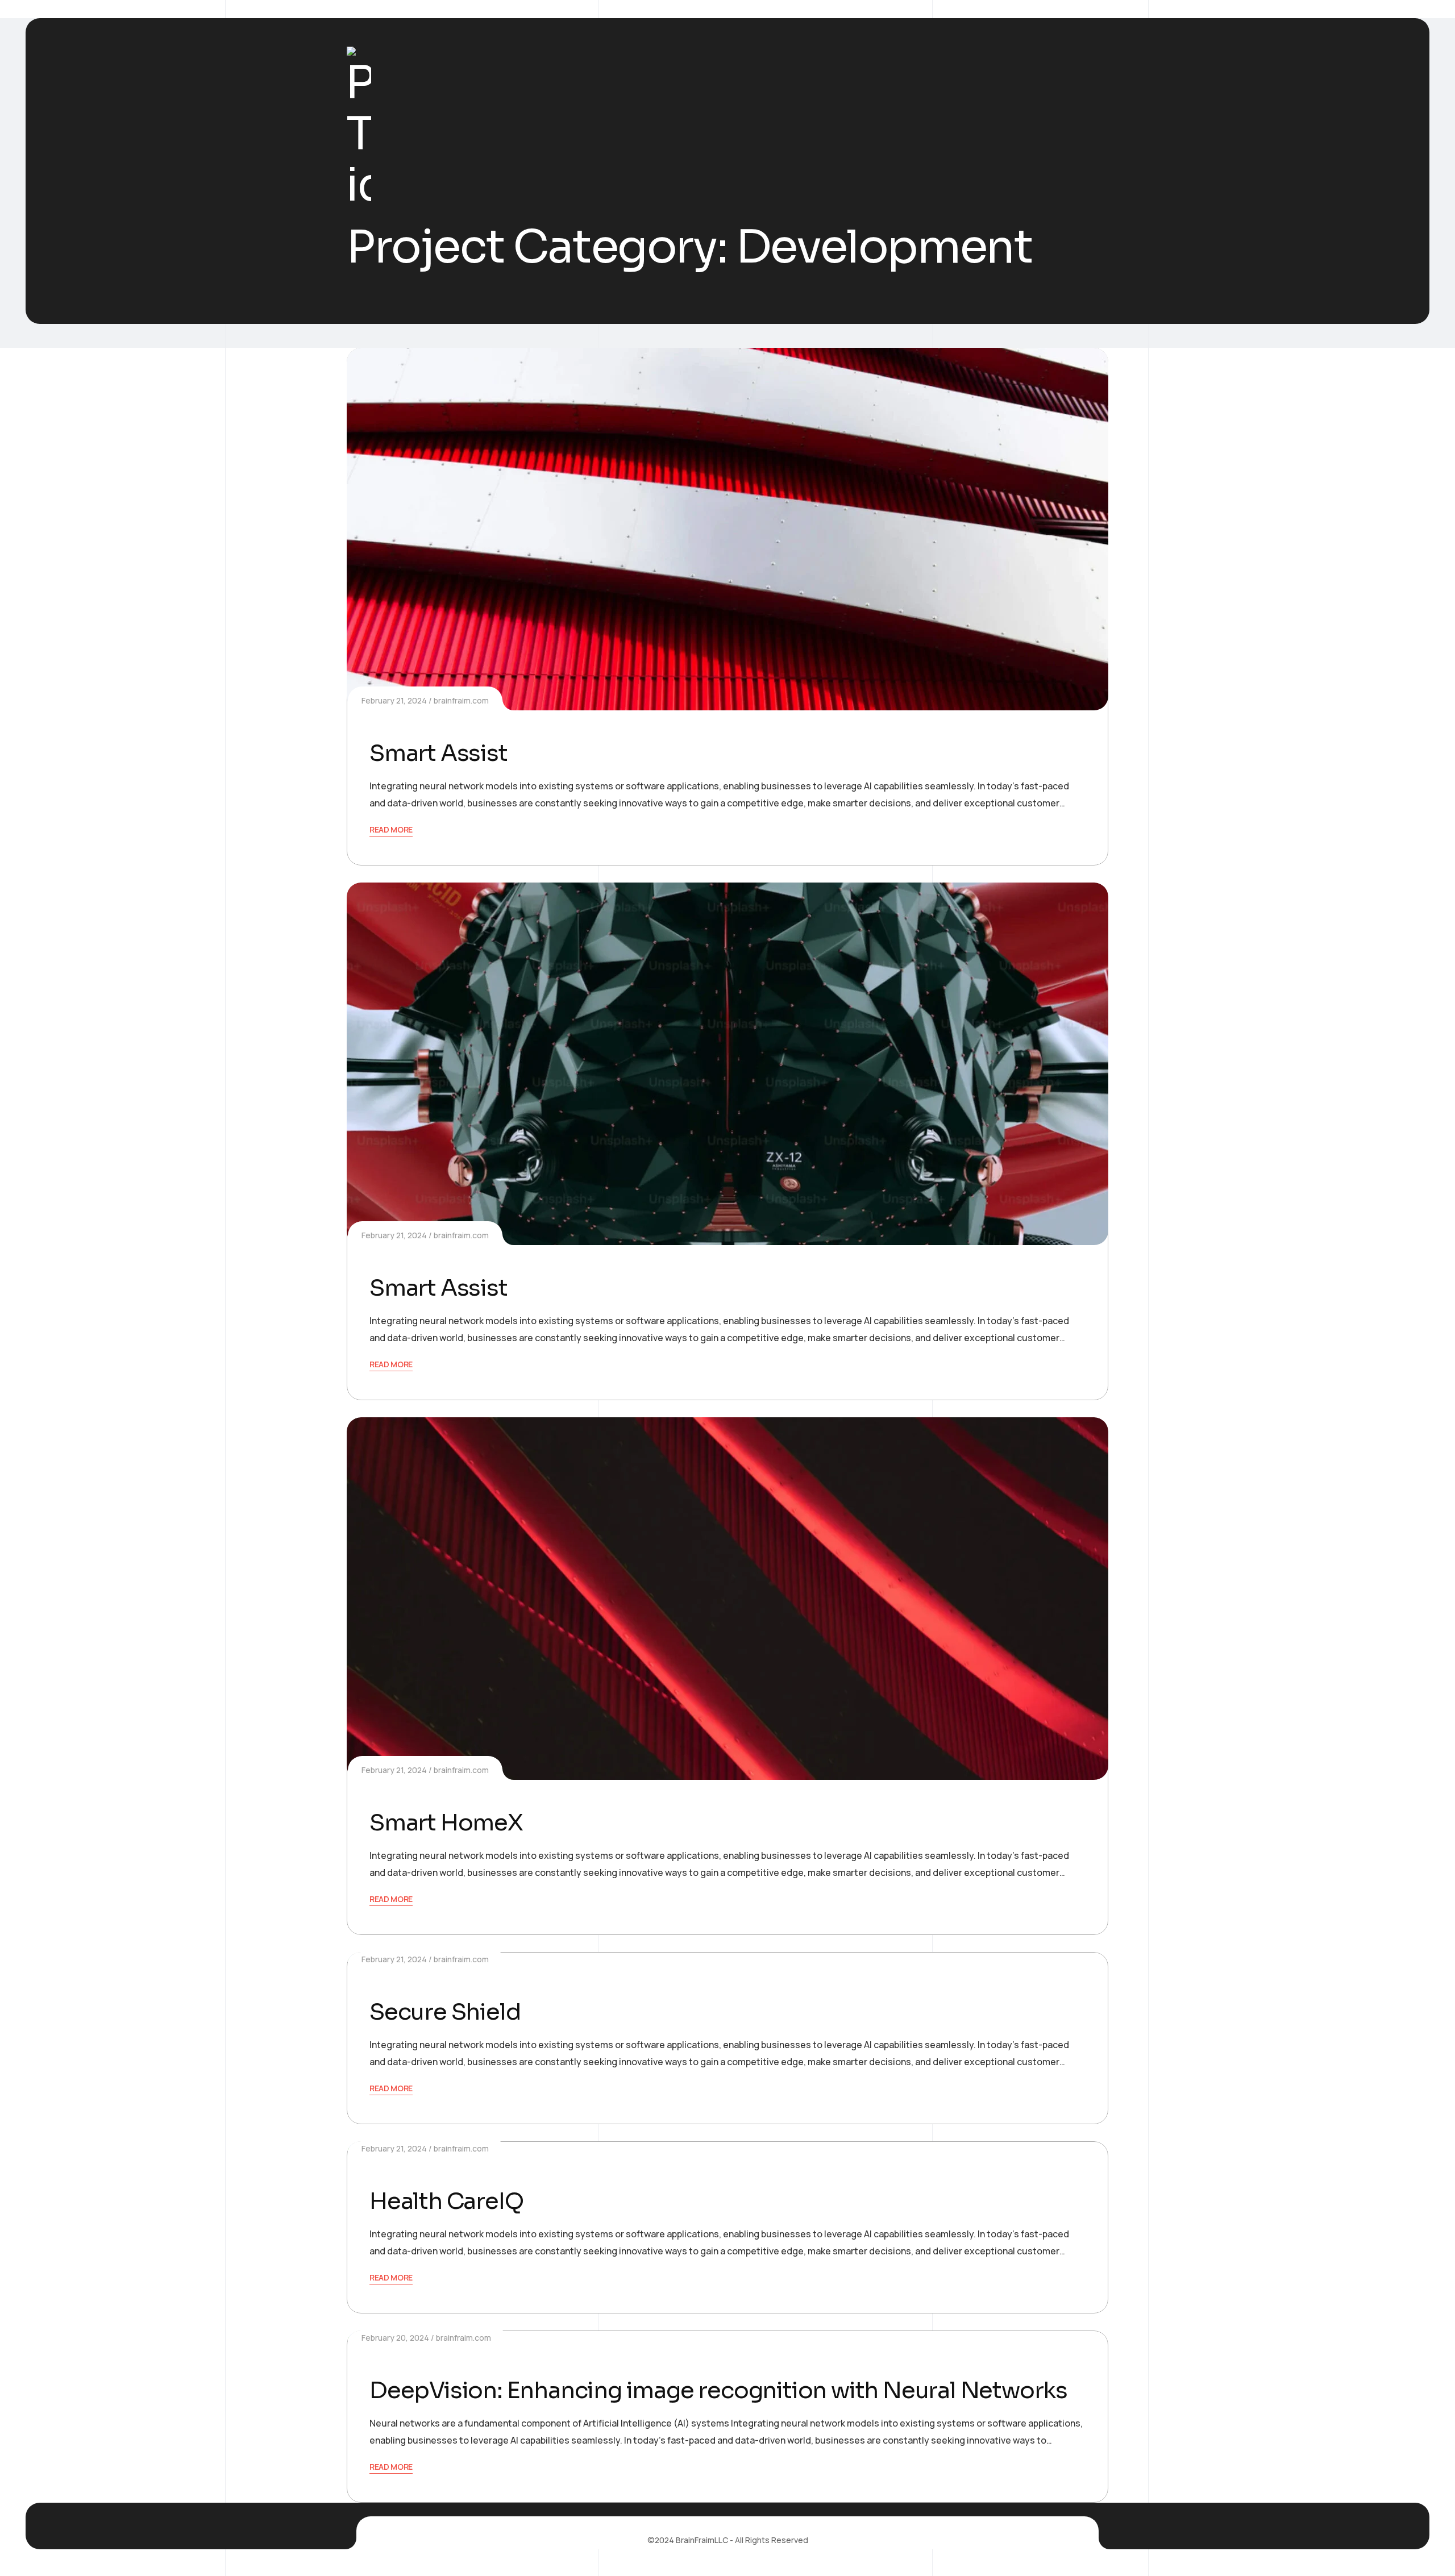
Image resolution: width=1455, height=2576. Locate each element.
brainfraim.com (461, 700)
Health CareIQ (446, 2201)
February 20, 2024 (395, 2338)
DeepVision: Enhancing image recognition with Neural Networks (718, 2390)
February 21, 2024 (394, 700)
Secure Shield (445, 2012)
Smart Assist (438, 753)
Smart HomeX (446, 1823)
